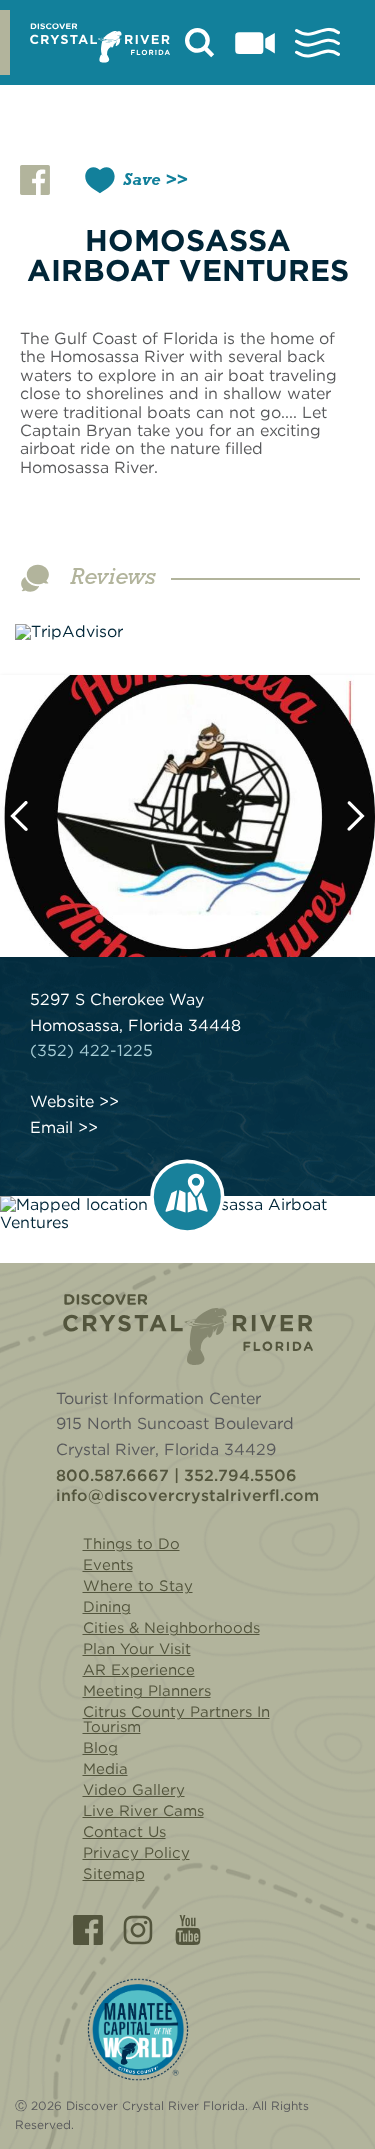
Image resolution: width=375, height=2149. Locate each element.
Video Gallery (134, 1790)
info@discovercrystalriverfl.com (187, 1496)
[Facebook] (88, 1930)
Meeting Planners (147, 1691)
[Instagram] (138, 1930)
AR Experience (139, 1670)
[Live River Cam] (255, 43)
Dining (107, 1607)
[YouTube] (188, 1930)
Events (108, 1565)
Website (62, 1102)
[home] (100, 43)
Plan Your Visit (137, 1649)
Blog (100, 1748)
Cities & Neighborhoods (171, 1628)
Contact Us (124, 1832)
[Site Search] (200, 43)
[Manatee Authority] (138, 2029)
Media (105, 1769)
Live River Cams (143, 1811)
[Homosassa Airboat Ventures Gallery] (187, 816)
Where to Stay (138, 1586)
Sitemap (114, 1874)
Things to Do (131, 1544)
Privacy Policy (136, 1853)
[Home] (188, 1329)
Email (51, 1128)
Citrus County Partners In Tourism (176, 1719)
